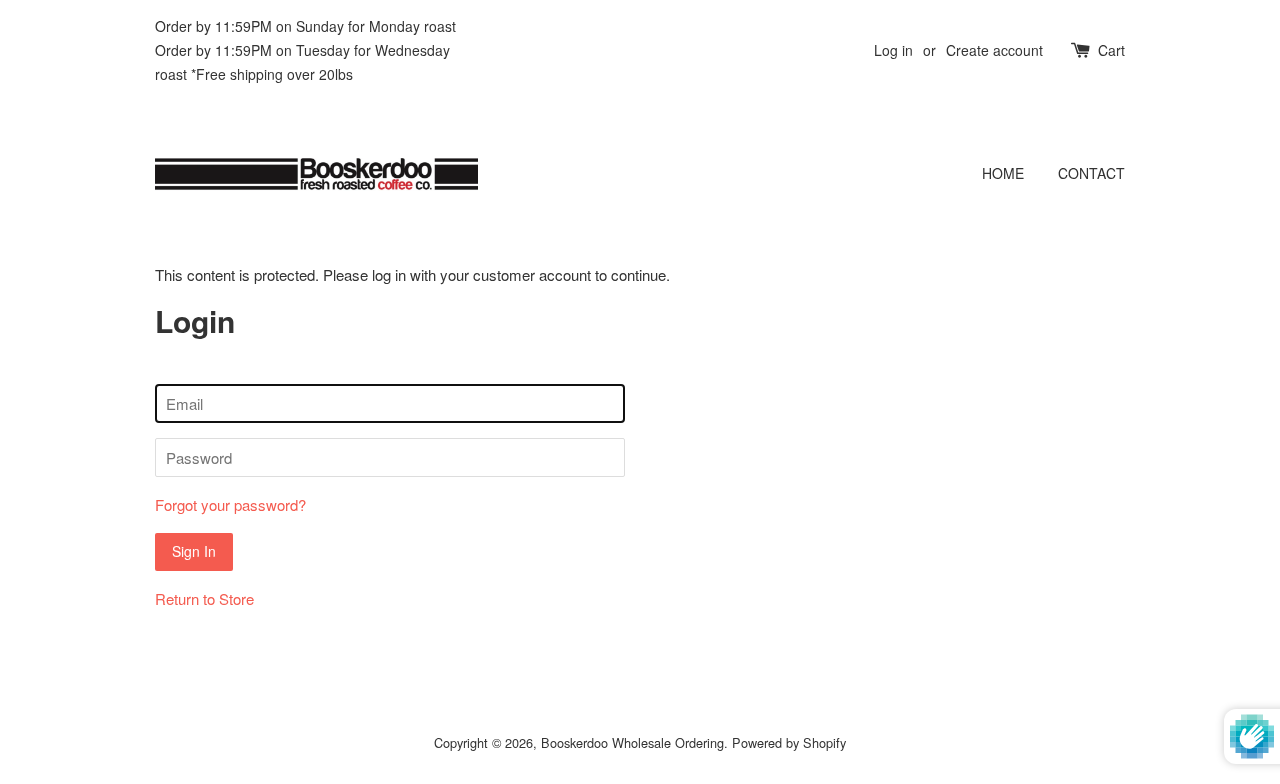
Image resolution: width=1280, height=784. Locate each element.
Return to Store (204, 598)
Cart (1111, 50)
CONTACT (1091, 173)
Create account (994, 50)
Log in (893, 50)
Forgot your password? (230, 504)
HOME (1003, 173)
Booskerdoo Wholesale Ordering (632, 742)
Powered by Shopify (789, 742)
